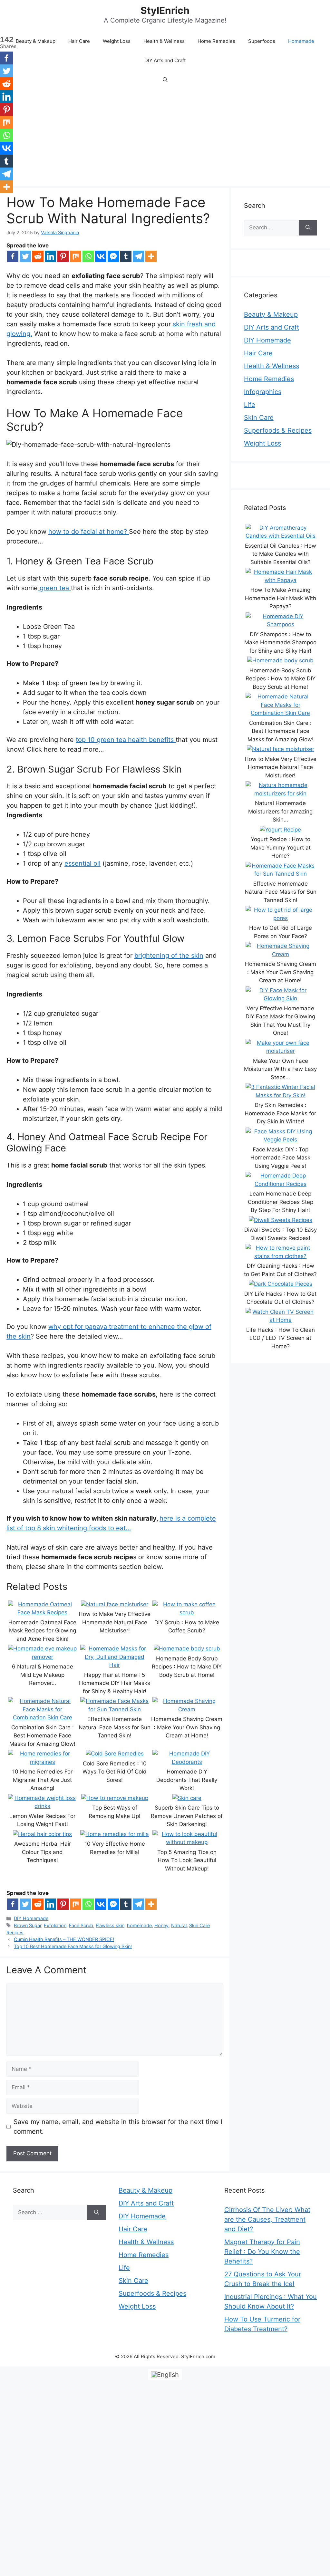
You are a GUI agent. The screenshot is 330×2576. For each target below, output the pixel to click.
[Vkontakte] (101, 256)
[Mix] (76, 256)
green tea (54, 588)
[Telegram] (138, 256)
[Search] (308, 228)
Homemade (301, 41)
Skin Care (259, 418)
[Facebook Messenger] (113, 256)
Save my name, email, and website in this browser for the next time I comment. (118, 2127)
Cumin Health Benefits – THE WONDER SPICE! (64, 1939)
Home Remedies (216, 41)
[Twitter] (25, 256)
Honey (161, 1925)
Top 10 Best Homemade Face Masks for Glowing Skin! (73, 1946)
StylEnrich (165, 10)
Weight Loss (117, 41)
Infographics (263, 392)
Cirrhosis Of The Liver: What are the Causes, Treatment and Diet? (267, 2219)
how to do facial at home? (89, 532)
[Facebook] (13, 256)
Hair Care (79, 41)
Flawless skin (110, 1925)
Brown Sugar (28, 1925)
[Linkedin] (50, 256)
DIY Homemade (31, 1918)
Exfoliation (55, 1925)
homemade (139, 1925)
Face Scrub (81, 1925)
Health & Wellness (164, 41)
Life (250, 405)
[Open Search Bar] (165, 80)
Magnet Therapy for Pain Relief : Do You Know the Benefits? (262, 2252)
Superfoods (262, 41)
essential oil (82, 863)
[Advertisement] (165, 138)
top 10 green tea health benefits (126, 740)
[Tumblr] (126, 256)
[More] (151, 256)
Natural (179, 1925)
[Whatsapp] (88, 256)
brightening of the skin (169, 956)
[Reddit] (38, 256)
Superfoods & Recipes (278, 430)
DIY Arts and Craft (165, 60)
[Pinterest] (63, 256)
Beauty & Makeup (36, 41)
